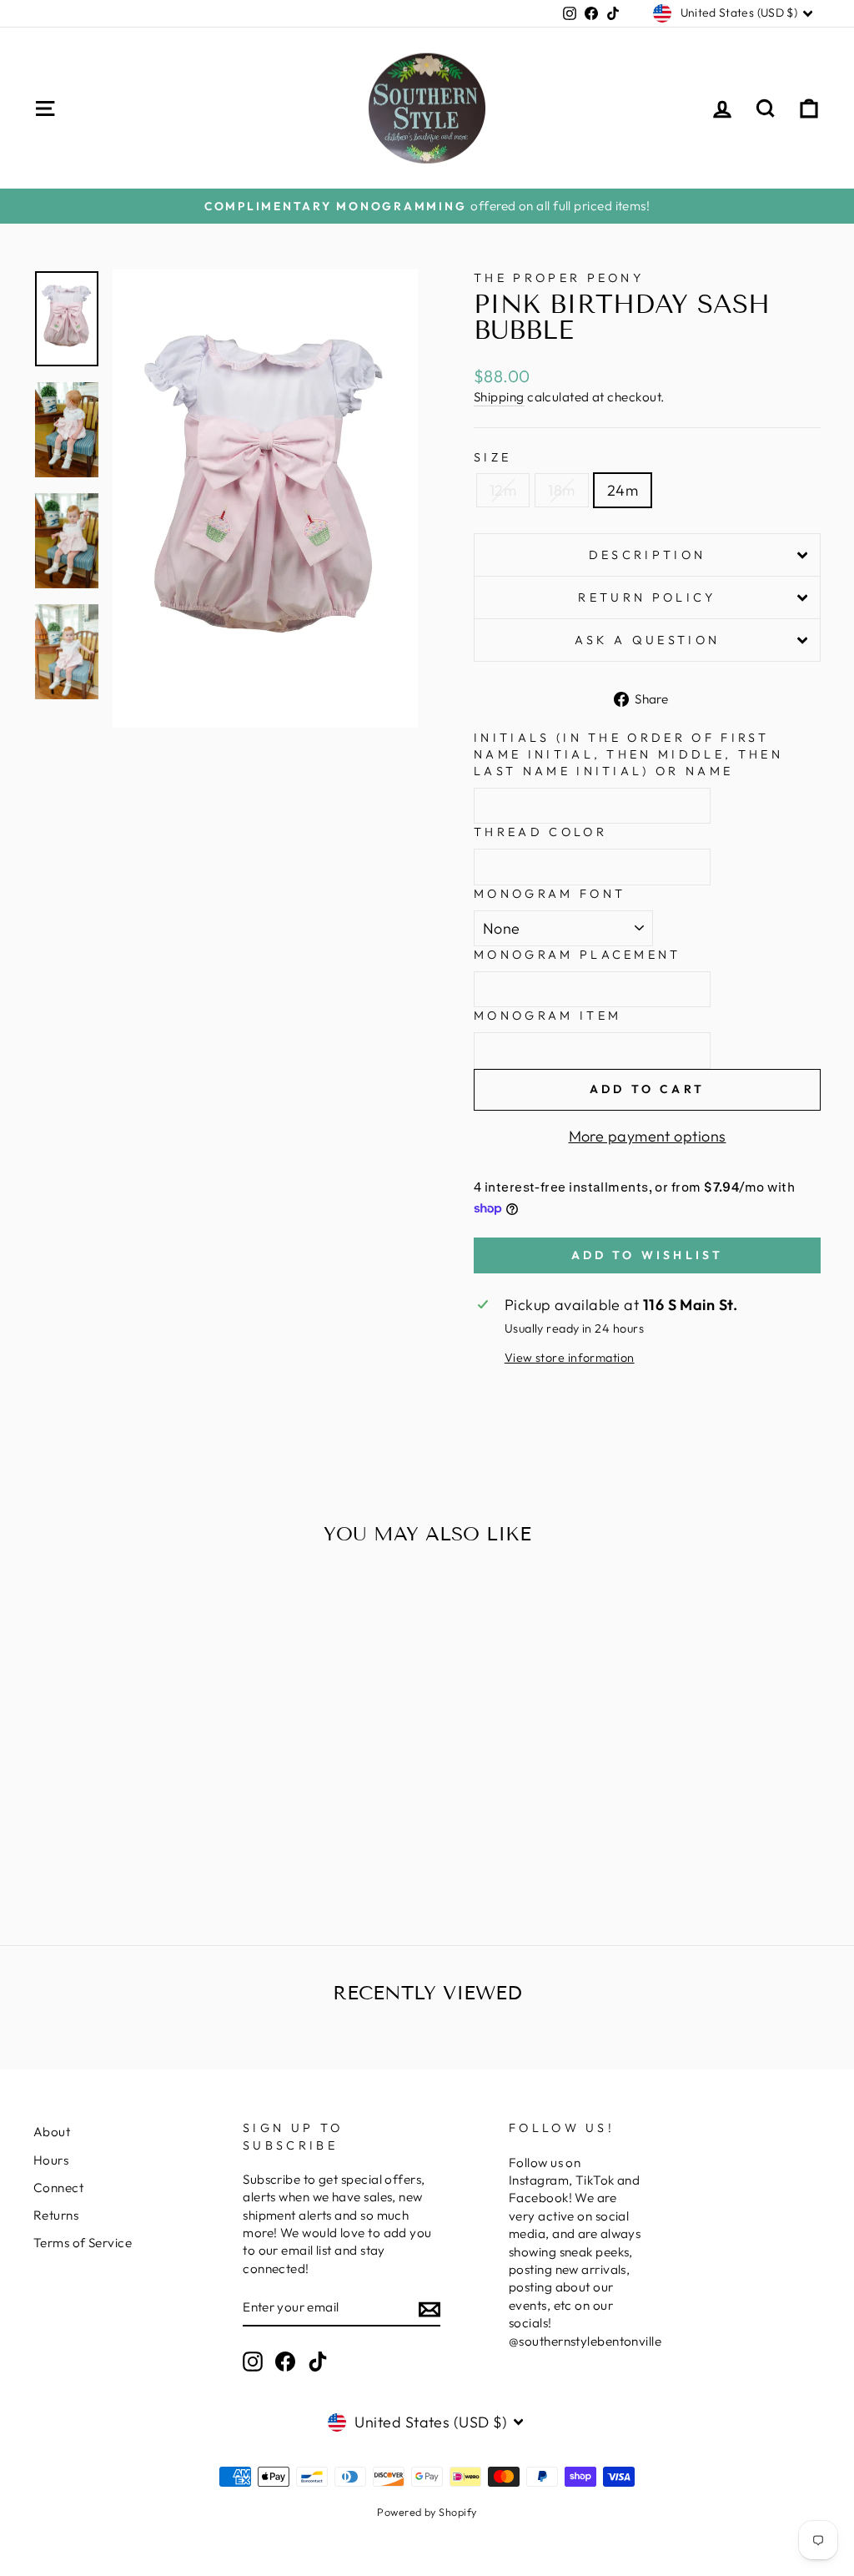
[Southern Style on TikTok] (318, 2362)
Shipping (499, 397)
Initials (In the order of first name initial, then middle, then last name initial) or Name (628, 754)
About (52, 2132)
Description (648, 555)
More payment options (648, 1136)
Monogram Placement (578, 955)
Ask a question (647, 640)
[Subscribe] (430, 2308)
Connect (58, 2188)
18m (561, 490)
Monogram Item (548, 1016)
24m (623, 490)
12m (503, 490)
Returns (56, 2215)
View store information (570, 1358)
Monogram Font (550, 894)
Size (492, 457)
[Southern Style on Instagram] (253, 2362)
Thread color (540, 832)
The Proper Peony (559, 278)
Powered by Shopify (427, 2512)
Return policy (647, 597)
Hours (51, 2160)
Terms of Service (83, 2243)
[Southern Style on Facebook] (285, 2362)
